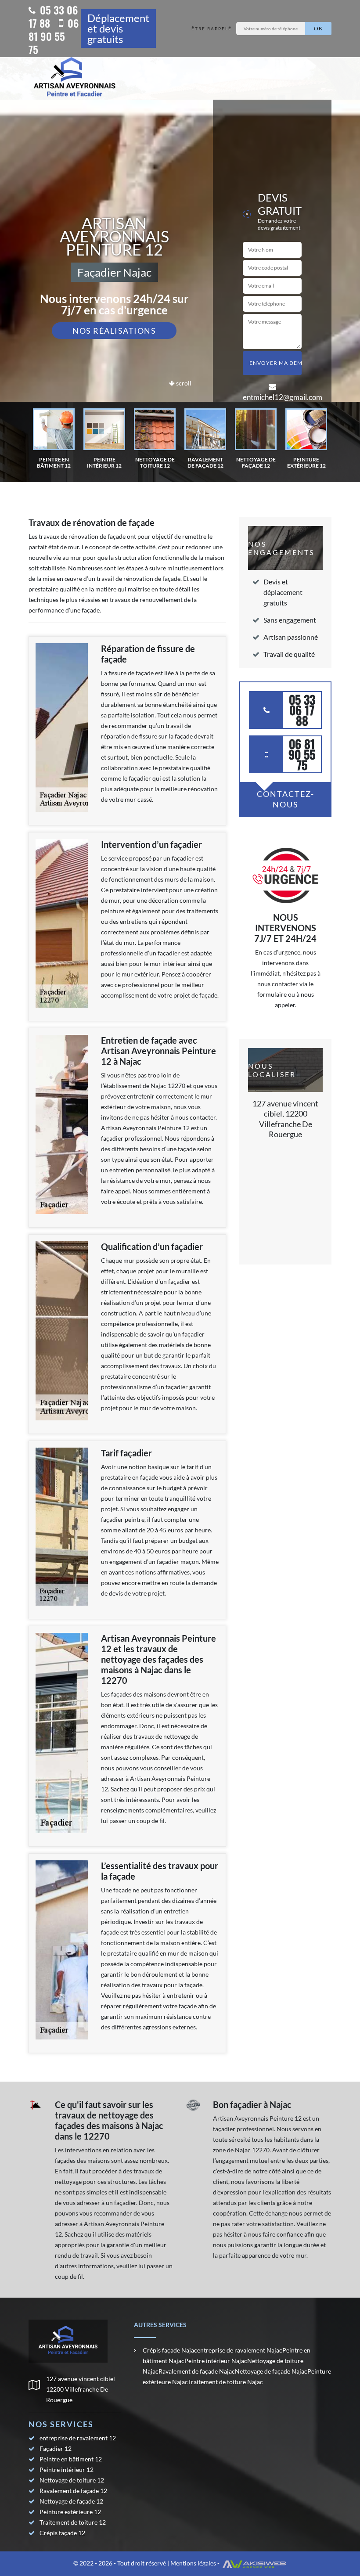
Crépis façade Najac (170, 2350)
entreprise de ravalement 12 (78, 2438)
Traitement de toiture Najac (225, 2382)
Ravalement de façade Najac (197, 2371)
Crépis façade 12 (62, 2533)
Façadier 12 (56, 2448)
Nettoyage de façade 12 (71, 2501)
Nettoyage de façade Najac (271, 2371)
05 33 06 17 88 (53, 16)
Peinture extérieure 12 (70, 2512)
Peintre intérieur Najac (216, 2361)
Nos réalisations (114, 331)
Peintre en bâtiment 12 (71, 2459)
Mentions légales (193, 2563)
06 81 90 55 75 (54, 36)
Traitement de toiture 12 (73, 2522)
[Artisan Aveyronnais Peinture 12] (75, 78)
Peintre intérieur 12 (67, 2470)
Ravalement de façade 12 (73, 2491)
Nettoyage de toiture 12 (72, 2480)
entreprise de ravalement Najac (240, 2350)
